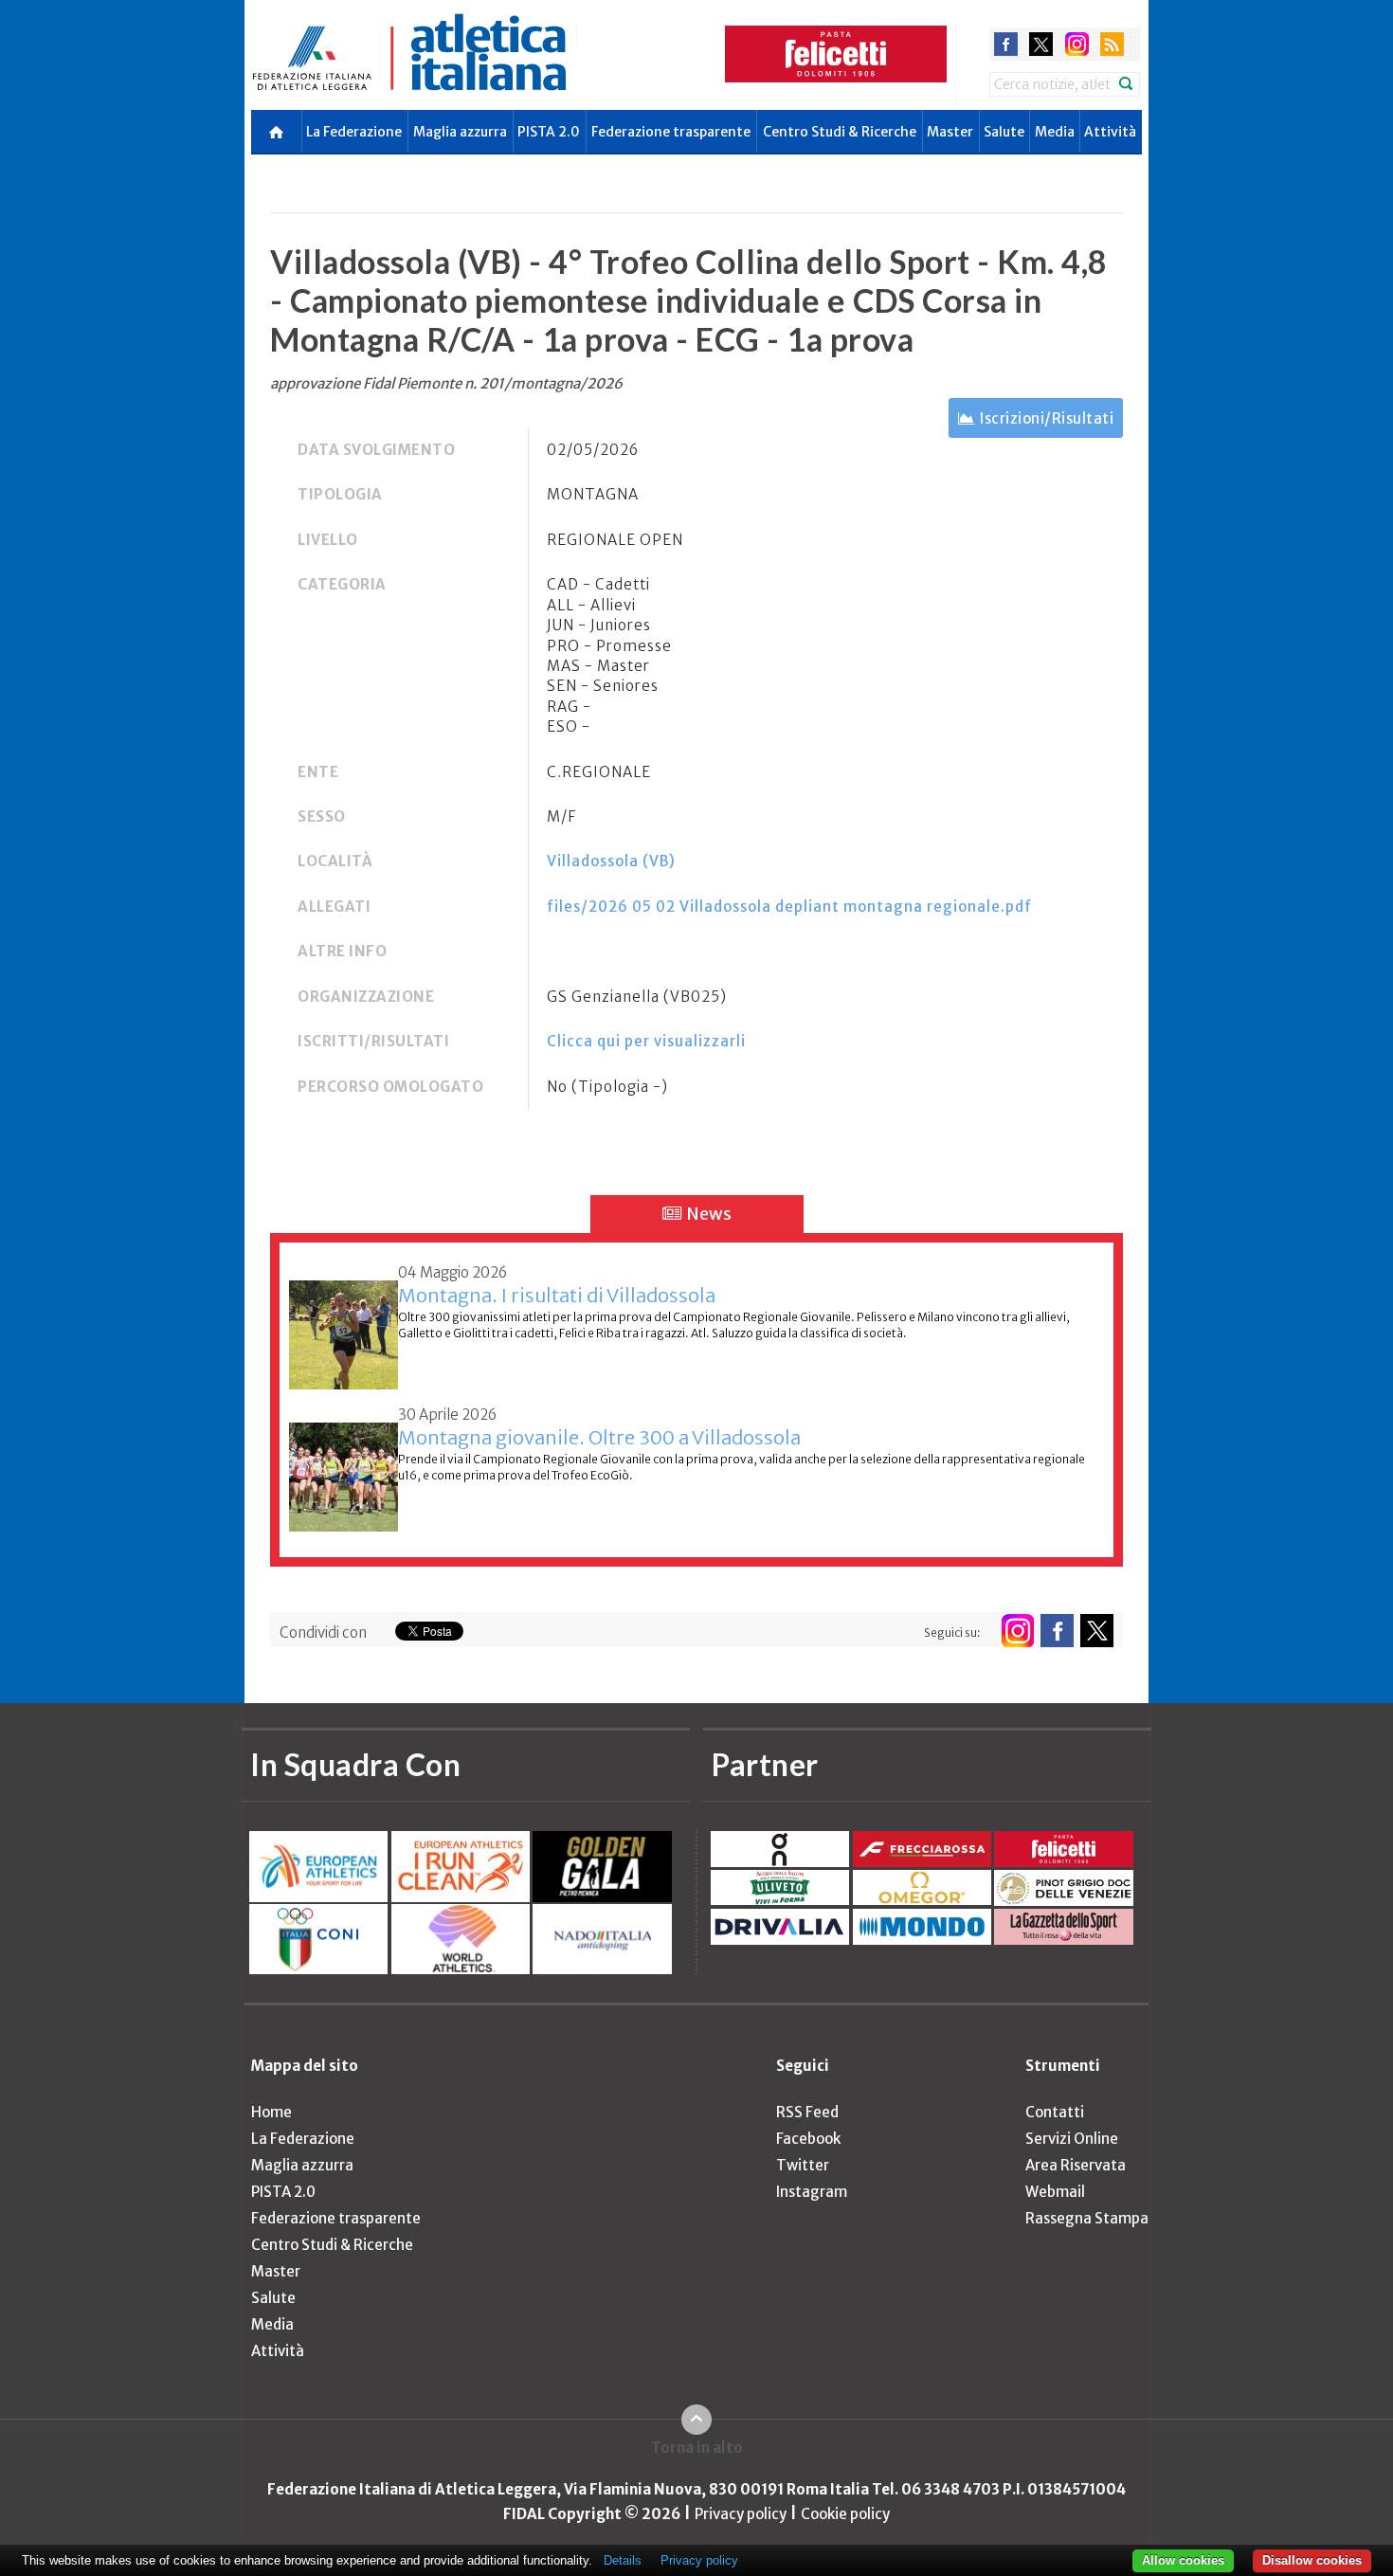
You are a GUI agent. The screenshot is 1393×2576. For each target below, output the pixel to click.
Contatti (1055, 2112)
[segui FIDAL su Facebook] (1057, 1631)
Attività (1110, 132)
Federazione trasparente (671, 132)
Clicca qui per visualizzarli (646, 1041)
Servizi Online (1072, 2139)
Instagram (812, 2192)
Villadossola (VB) (611, 861)
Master (950, 132)
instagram (1077, 44)
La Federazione (354, 132)
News (707, 1214)
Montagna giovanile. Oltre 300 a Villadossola (599, 1437)
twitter (1041, 44)
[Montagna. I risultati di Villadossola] (344, 1324)
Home (271, 2112)
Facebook (808, 2139)
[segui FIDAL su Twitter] (1097, 1631)
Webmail (1055, 2192)
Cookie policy (845, 2514)
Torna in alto (697, 2448)
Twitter (803, 2165)
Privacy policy (741, 2514)
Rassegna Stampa (1087, 2218)
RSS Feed (807, 2112)
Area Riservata (1076, 2165)
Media (1055, 132)
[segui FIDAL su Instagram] (1017, 1631)
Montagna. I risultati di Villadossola (557, 1295)
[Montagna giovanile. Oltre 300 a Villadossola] (344, 1467)
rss (1112, 44)
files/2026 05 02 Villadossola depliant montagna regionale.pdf (789, 907)
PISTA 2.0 (549, 132)
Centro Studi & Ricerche (840, 132)
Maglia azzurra (460, 132)
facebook (1006, 44)
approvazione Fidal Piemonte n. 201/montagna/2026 (446, 383)
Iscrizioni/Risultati (1047, 418)
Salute (1004, 132)
